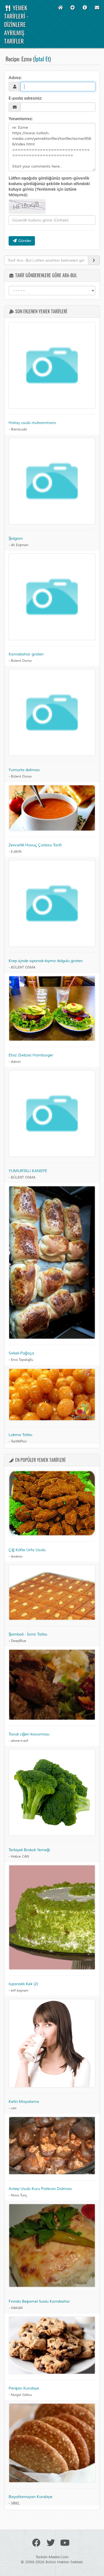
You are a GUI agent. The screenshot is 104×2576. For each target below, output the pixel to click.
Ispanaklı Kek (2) (23, 1984)
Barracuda (19, 429)
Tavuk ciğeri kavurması (29, 1734)
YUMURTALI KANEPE (28, 1171)
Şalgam (16, 538)
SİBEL (15, 2503)
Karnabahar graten (26, 654)
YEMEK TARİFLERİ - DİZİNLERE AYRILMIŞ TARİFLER (16, 24)
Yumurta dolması (24, 770)
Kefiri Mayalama (24, 2102)
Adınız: (15, 78)
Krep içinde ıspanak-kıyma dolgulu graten (46, 961)
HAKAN (17, 2308)
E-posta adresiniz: (25, 98)
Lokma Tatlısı (20, 1435)
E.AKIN (16, 852)
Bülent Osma (21, 661)
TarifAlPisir (19, 1441)
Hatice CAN (20, 1857)
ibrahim (17, 1557)
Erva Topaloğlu (22, 1360)
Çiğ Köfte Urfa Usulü (27, 1550)
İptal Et (42, 59)
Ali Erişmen (20, 545)
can (14, 2108)
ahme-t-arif (19, 1741)
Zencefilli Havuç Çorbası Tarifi (35, 845)
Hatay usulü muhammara (32, 423)
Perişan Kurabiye (24, 2388)
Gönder (24, 241)
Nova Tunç (19, 2195)
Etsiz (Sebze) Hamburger (31, 1055)
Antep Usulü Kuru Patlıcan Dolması (40, 2189)
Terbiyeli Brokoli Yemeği (29, 1850)
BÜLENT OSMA (23, 967)
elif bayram (20, 1991)
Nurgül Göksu (21, 2395)
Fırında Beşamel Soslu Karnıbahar (39, 2301)
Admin (16, 1062)
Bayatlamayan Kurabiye (31, 2497)
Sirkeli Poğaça (21, 1353)
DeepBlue (18, 1641)
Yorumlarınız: (21, 119)
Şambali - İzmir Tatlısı (28, 1634)
